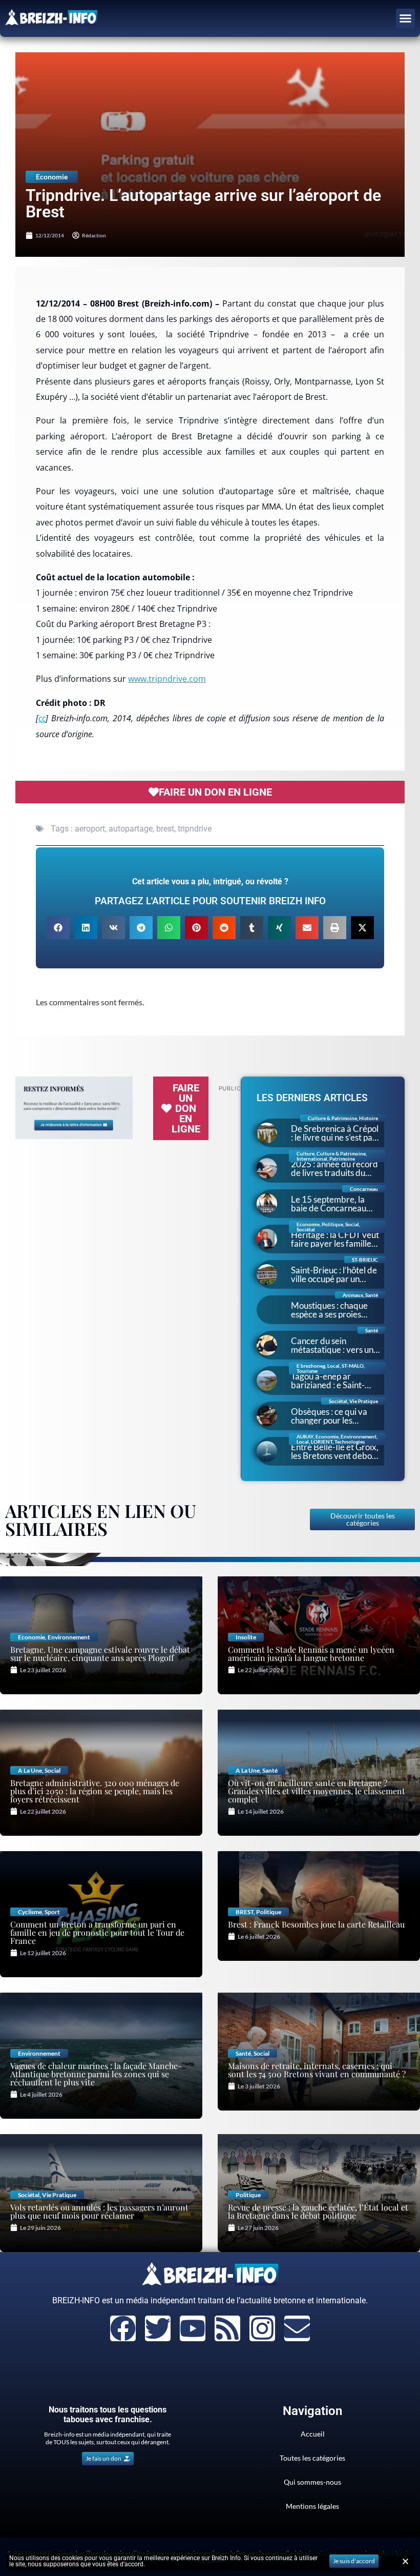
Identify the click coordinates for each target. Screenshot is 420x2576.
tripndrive (195, 829)
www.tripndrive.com (167, 679)
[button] (406, 18)
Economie (52, 177)
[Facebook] (123, 2328)
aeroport (90, 829)
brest (165, 829)
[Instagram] (262, 2328)
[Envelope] (297, 2328)
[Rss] (227, 2328)
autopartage (131, 829)
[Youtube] (193, 2328)
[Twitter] (158, 2328)
